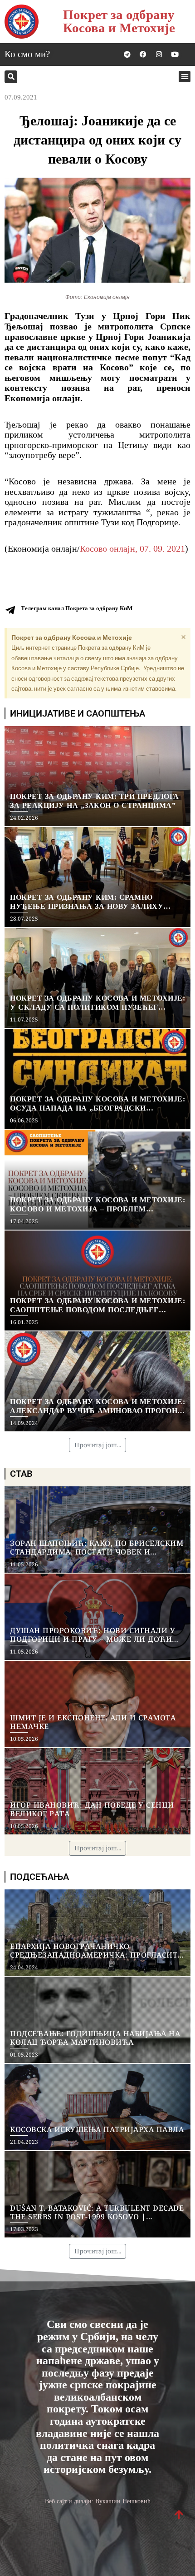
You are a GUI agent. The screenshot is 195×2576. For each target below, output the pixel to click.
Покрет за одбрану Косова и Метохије (119, 21)
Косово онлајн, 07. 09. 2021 (132, 548)
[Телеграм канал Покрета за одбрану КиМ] (10, 610)
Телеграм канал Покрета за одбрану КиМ (77, 608)
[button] (11, 77)
